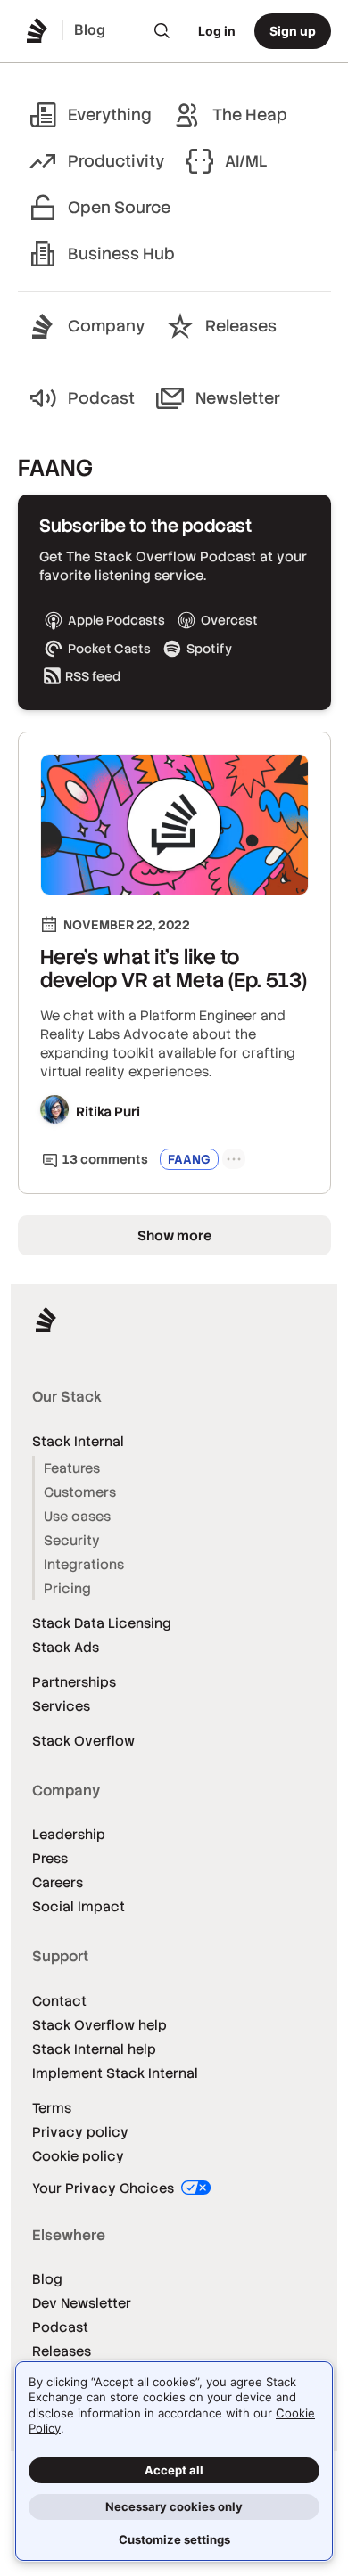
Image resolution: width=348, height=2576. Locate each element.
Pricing (67, 1588)
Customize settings (174, 2539)
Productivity (116, 161)
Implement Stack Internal (115, 2073)
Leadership (69, 1834)
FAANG (189, 1159)
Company (106, 326)
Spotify (209, 649)
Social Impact (79, 1906)
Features (72, 1468)
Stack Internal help (94, 2049)
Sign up (293, 31)
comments (105, 1159)
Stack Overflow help (99, 2025)
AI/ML (246, 161)
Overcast (229, 620)
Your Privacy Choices (105, 2188)
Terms (52, 2108)
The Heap (250, 114)
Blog (47, 2279)
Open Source (119, 207)
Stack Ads (66, 1647)
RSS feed (93, 676)
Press (50, 1858)
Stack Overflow (83, 1741)
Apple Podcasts (116, 620)
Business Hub (121, 254)
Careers (58, 1882)
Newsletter (238, 398)
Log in (217, 31)
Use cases (77, 1516)
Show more (174, 1235)
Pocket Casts (109, 649)
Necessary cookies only (174, 2506)
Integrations (84, 1564)
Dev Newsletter (82, 2303)
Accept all (174, 2470)
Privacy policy (80, 2132)
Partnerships (74, 1682)
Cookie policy (78, 2156)
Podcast (101, 398)
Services (61, 1706)
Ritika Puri (108, 1112)
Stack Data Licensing (102, 1623)
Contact (59, 2001)
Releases (241, 326)
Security (72, 1540)
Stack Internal (78, 1441)
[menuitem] (162, 31)
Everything (110, 114)
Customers (80, 1492)
